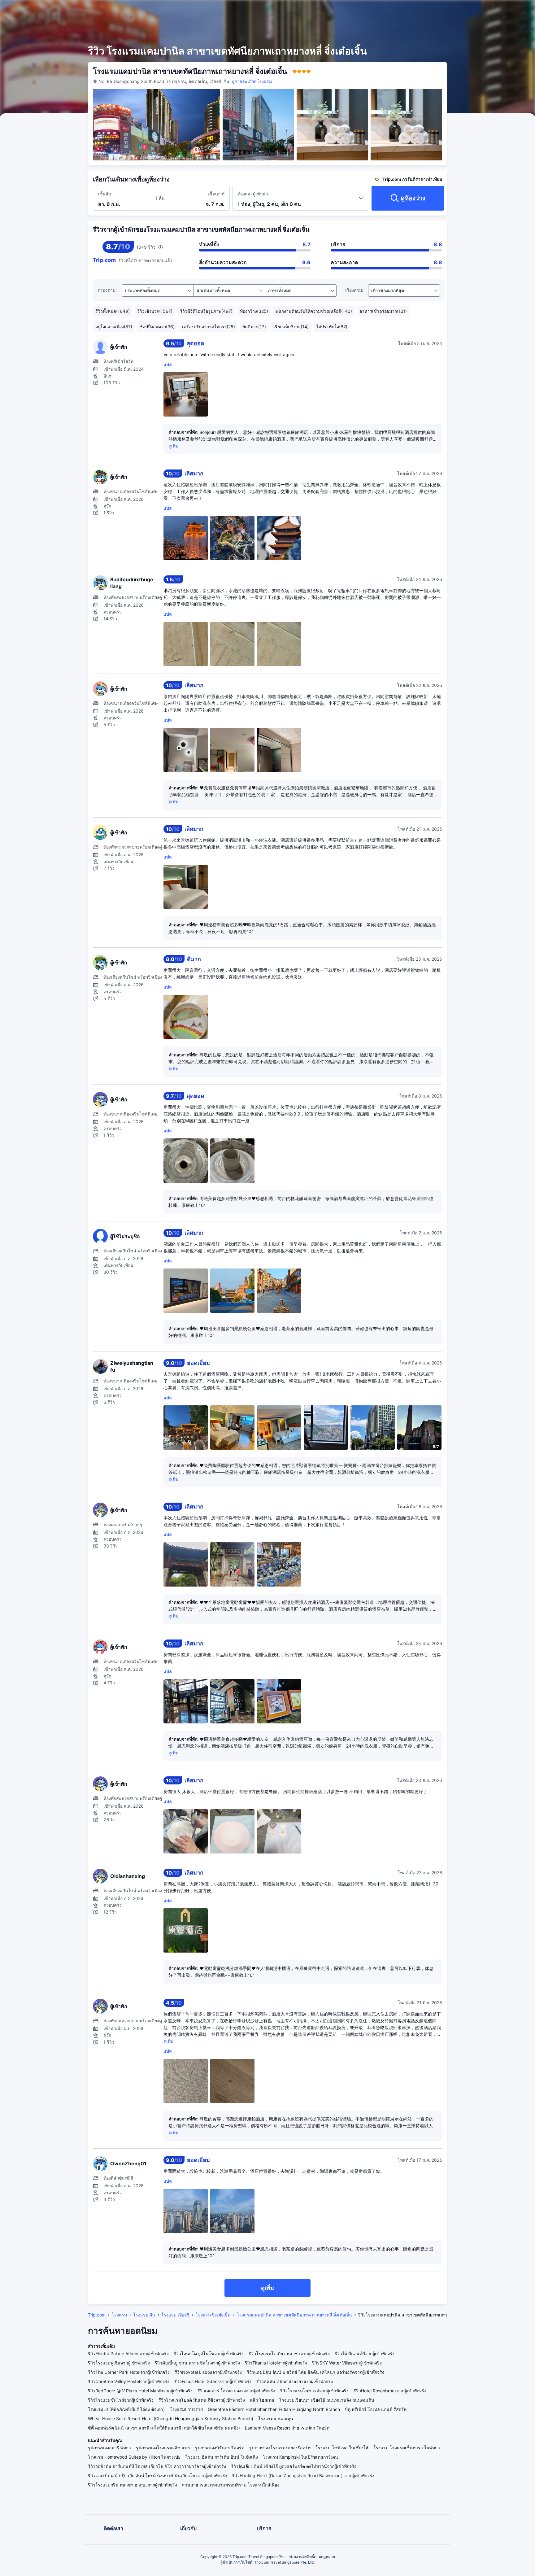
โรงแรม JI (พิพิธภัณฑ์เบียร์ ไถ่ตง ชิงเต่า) (126, 2409)
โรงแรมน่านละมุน (276, 2419)
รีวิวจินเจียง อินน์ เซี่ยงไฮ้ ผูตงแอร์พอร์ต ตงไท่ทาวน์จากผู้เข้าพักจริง (294, 2466)
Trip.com (97, 2315)
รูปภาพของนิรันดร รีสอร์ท (220, 2448)
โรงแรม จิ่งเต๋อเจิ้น (213, 2315)
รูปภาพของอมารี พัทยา (109, 2448)
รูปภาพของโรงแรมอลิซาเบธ (163, 2448)
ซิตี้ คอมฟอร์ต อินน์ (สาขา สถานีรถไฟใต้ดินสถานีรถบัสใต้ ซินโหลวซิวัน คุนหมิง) (164, 2428)
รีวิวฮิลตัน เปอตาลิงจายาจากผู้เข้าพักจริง (295, 2381)
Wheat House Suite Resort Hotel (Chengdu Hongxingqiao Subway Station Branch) (171, 2419)
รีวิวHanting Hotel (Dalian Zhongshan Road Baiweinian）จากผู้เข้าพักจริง (303, 2476)
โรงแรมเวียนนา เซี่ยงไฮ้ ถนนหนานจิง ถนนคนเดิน (327, 2400)
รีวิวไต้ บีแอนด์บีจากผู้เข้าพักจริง (365, 2353)
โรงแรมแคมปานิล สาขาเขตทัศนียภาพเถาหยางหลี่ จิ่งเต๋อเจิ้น (294, 2315)
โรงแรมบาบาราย (186, 2409)
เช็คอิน (105, 194)
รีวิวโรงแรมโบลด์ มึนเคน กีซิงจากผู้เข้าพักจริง (202, 2400)
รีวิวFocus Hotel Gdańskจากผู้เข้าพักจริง (213, 2381)
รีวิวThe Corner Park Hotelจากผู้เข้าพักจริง (129, 2372)
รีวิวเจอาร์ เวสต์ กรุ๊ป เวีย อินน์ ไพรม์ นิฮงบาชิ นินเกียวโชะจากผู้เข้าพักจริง (158, 2476)
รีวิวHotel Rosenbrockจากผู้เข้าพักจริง (390, 2391)
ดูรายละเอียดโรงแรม (252, 81)
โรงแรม (119, 2315)
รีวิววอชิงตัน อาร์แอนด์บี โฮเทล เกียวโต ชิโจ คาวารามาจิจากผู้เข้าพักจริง (157, 2466)
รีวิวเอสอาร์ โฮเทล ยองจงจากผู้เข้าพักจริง (236, 2391)
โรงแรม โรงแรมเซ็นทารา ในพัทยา (407, 2448)
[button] (485, 10)
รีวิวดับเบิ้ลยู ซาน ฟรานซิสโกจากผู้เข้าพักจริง (197, 2363)
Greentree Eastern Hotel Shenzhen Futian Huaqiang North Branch (274, 2409)
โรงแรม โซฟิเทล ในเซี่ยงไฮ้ (342, 2448)
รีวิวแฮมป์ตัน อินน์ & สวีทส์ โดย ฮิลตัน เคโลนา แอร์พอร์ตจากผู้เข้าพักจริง (315, 2372)
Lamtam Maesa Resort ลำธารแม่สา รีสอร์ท (287, 2428)
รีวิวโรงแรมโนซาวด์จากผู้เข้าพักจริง (314, 2391)
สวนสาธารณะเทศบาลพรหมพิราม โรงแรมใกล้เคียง (231, 2485)
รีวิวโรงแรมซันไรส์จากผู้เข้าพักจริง (121, 2400)
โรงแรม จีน (144, 2315)
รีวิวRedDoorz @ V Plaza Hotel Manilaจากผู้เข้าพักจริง (140, 2391)
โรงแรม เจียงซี (175, 2315)
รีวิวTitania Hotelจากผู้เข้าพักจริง (276, 2363)
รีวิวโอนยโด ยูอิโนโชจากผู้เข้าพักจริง (209, 2353)
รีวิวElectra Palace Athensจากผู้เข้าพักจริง (128, 2353)
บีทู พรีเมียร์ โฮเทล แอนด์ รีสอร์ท (376, 2409)
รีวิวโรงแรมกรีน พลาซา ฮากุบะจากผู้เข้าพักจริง (133, 2485)
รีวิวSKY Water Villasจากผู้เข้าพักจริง (347, 2363)
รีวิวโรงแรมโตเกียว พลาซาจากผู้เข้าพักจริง (289, 2353)
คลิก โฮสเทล (262, 2400)
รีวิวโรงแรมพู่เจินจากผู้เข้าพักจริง (119, 2363)
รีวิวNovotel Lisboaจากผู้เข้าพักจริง (208, 2372)
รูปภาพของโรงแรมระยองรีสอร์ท (280, 2448)
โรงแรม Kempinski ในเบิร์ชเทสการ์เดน (300, 2457)
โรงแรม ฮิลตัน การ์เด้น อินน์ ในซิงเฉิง (222, 2457)
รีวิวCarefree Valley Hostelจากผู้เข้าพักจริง (129, 2381)
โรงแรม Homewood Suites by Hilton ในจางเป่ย (134, 2457)
